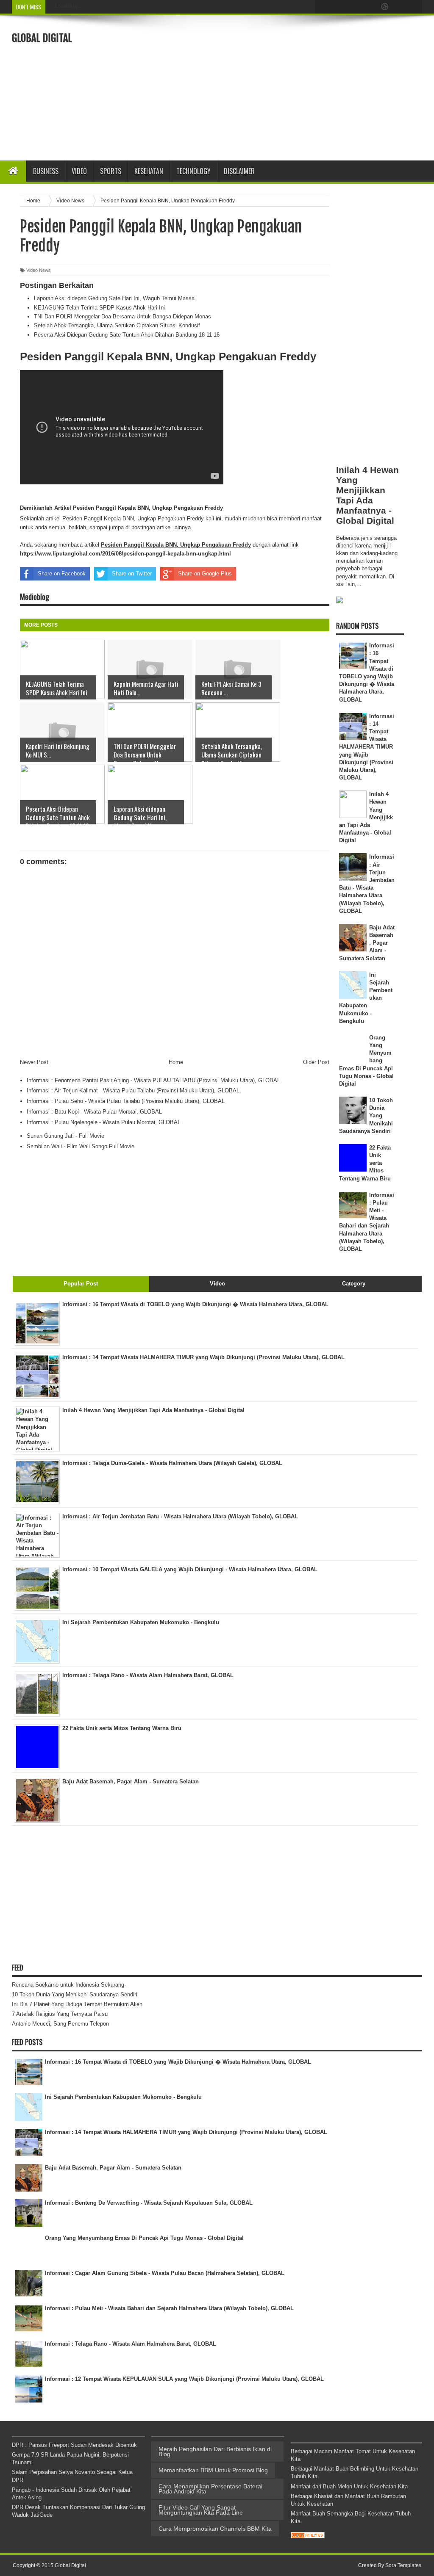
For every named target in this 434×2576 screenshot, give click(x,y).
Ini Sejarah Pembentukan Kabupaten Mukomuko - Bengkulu (123, 2097)
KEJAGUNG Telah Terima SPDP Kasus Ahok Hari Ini (99, 308)
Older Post (316, 1062)
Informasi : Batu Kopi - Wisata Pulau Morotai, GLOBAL (94, 1112)
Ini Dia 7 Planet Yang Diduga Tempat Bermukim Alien (77, 2004)
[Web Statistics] (308, 2536)
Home (176, 1062)
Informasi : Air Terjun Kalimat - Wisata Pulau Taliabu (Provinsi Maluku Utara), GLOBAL (133, 1090)
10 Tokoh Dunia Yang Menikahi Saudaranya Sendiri (75, 1994)
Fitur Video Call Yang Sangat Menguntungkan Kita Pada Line (201, 2510)
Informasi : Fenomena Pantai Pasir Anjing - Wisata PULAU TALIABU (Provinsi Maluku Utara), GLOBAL (153, 1080)
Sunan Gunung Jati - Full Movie (65, 1136)
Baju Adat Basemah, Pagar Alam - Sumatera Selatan (113, 2168)
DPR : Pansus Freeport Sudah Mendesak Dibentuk (74, 2445)
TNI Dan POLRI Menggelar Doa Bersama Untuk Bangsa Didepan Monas (122, 316)
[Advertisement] (293, 87)
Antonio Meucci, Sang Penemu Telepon (60, 2024)
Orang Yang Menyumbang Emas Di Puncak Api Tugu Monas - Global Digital (144, 2238)
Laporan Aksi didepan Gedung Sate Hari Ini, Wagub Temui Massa (114, 298)
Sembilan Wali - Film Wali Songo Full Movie (81, 1146)
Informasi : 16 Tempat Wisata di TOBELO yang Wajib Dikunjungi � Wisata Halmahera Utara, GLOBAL (178, 2062)
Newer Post (34, 1062)
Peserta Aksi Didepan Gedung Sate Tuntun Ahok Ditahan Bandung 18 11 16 (127, 335)
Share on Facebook (62, 574)
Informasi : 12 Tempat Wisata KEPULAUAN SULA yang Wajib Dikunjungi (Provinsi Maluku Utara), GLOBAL (184, 2379)
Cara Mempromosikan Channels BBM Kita (215, 2529)
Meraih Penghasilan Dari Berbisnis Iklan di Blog (215, 2452)
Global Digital (42, 38)
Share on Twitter (132, 574)
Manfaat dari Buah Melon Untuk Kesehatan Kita (349, 2486)
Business (46, 171)
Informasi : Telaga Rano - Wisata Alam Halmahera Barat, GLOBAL (131, 2344)
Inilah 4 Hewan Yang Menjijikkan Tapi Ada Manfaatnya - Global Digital (367, 495)
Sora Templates (403, 2565)
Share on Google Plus (205, 574)
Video (79, 171)
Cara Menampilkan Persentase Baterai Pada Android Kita (210, 2489)
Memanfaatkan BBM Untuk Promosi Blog (213, 2470)
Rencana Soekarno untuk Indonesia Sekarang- (69, 1985)
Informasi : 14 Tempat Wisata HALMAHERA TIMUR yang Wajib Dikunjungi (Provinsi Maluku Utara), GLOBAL (367, 747)
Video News (39, 270)
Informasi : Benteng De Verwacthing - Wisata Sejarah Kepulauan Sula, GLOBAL (149, 2203)
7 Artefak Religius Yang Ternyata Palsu (60, 2014)
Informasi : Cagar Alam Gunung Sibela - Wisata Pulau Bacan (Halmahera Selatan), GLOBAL (165, 2273)
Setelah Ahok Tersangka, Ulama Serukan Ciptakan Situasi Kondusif (117, 325)
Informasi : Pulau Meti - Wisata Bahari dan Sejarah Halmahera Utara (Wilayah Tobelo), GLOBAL (169, 2308)
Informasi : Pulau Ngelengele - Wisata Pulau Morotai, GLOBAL (104, 1122)
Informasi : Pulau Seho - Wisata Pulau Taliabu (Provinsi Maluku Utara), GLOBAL (126, 1101)
